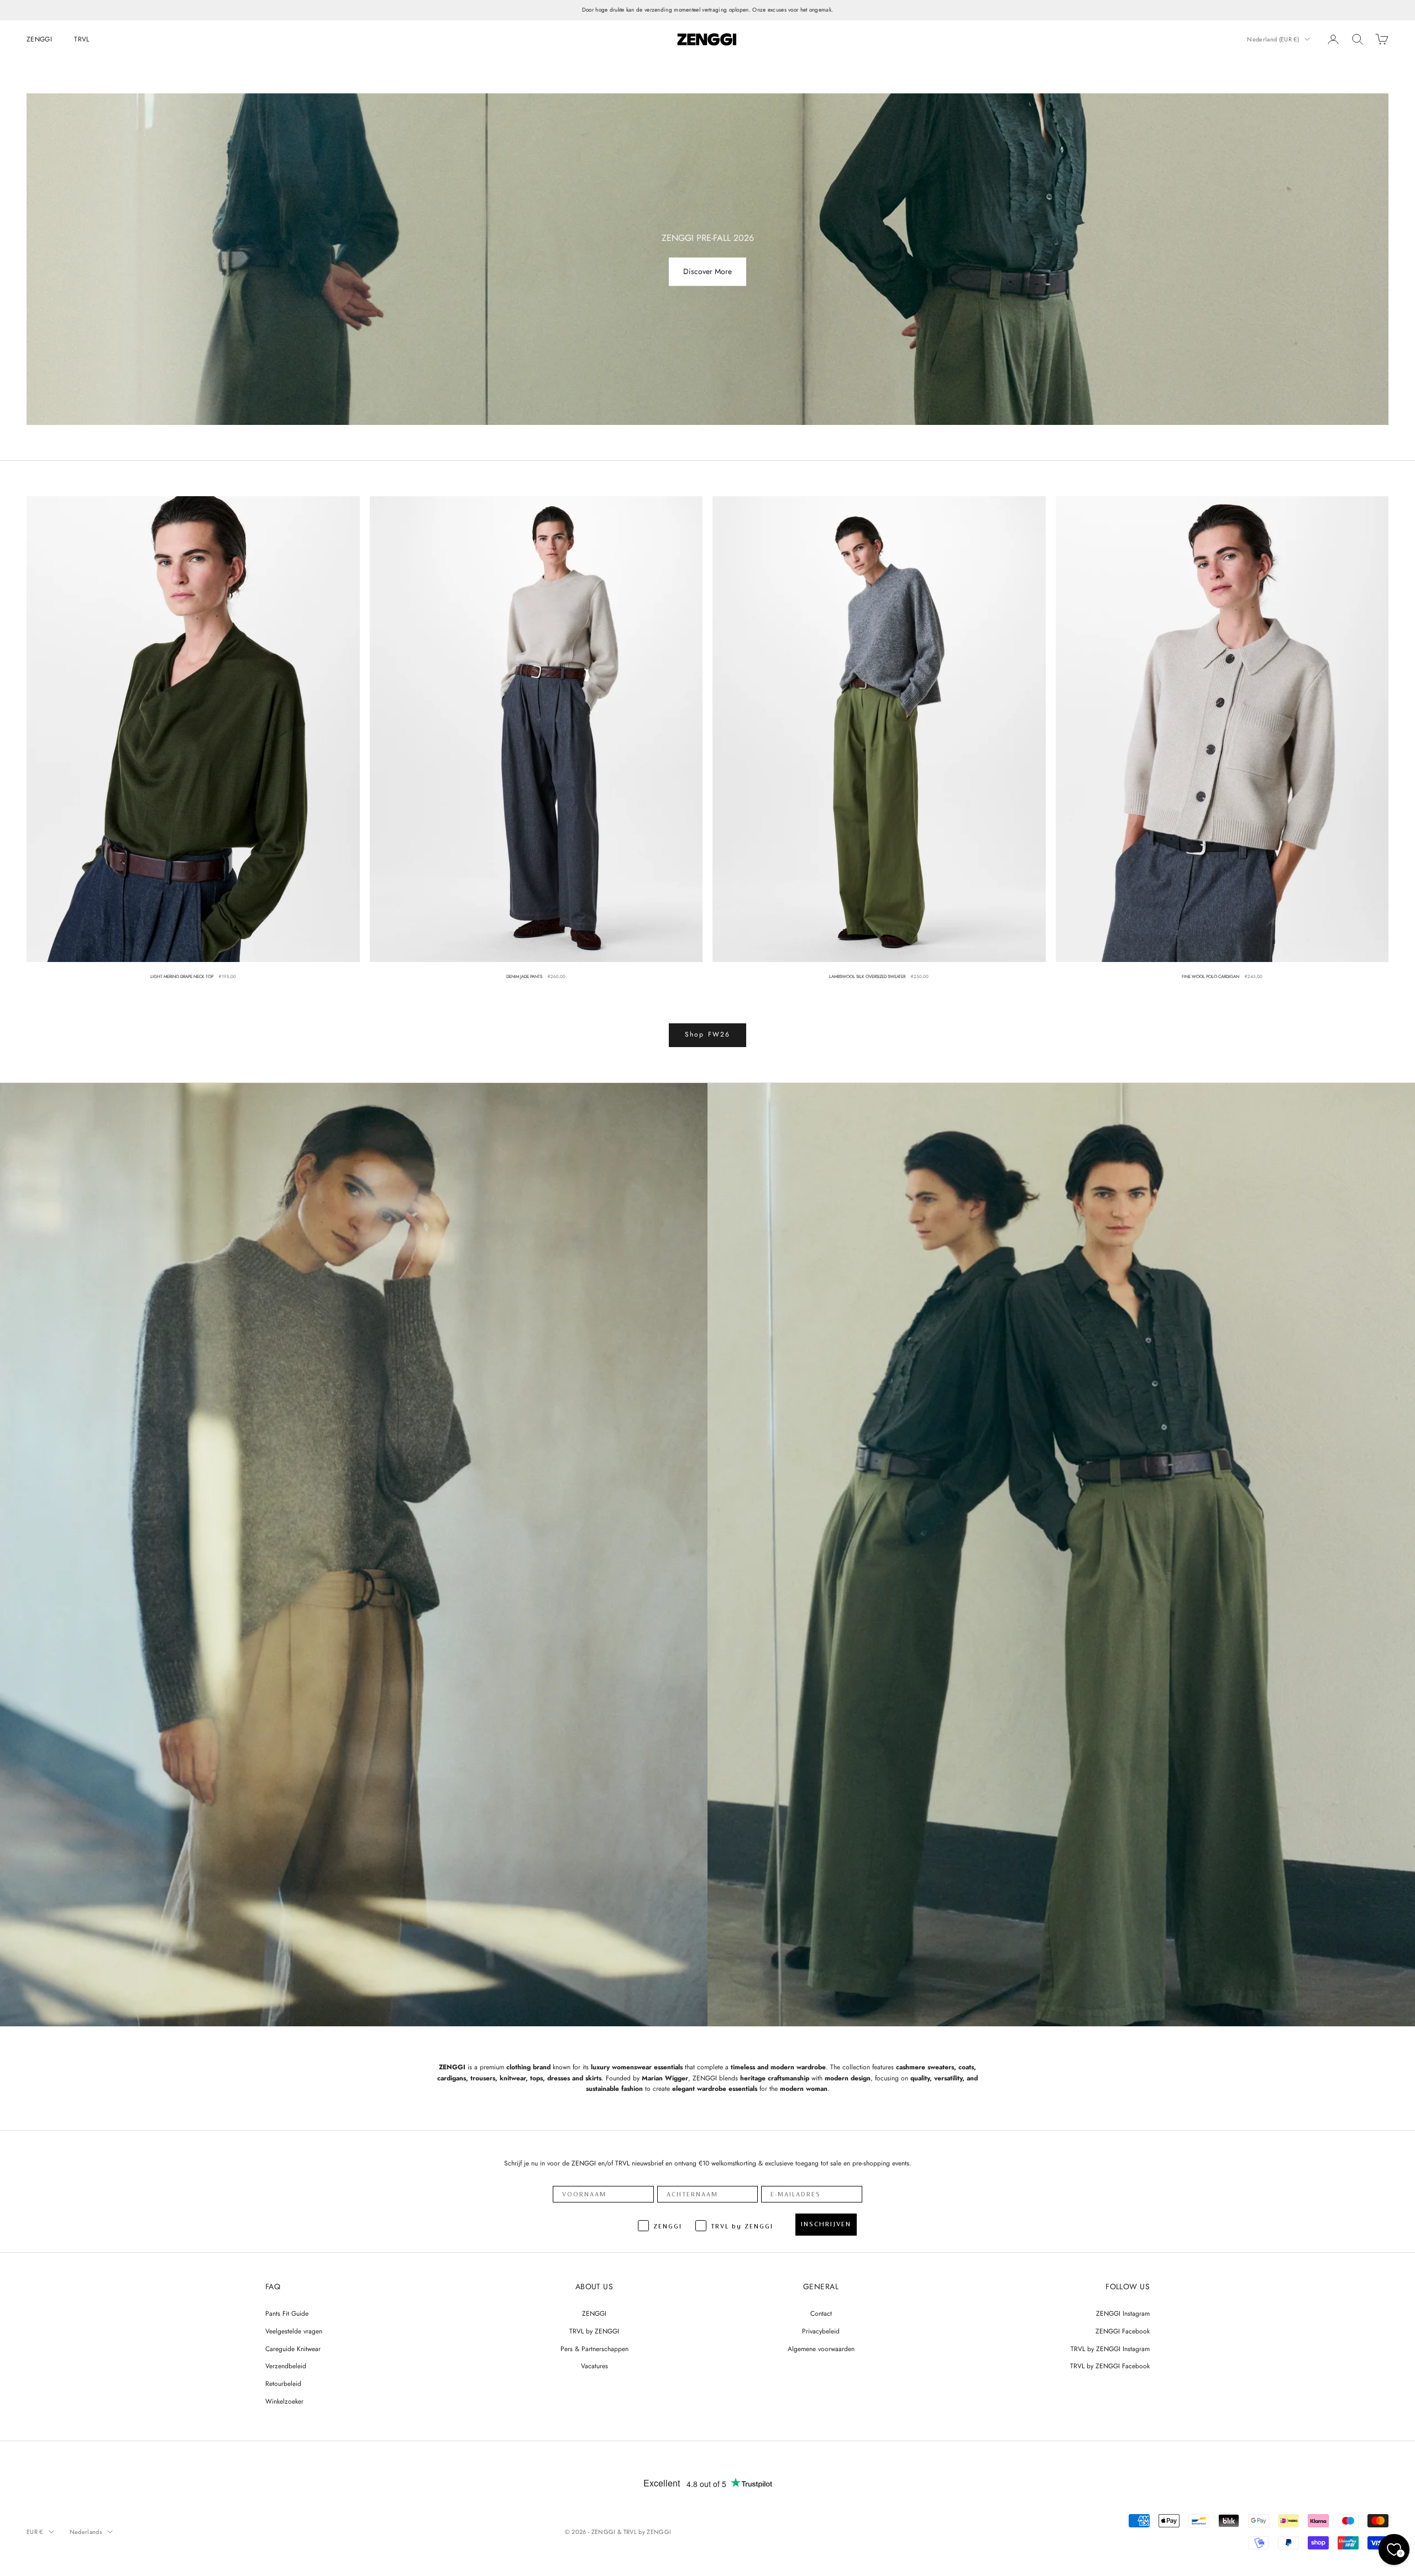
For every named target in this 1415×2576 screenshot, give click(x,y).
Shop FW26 (707, 1034)
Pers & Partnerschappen (594, 2349)
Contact (821, 2314)
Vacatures (594, 2366)
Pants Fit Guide (287, 2314)
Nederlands (86, 2532)
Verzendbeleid (286, 2366)
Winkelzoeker (284, 2401)
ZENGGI (39, 39)
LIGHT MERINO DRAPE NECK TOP (182, 976)
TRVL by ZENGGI (594, 2331)
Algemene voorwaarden (821, 2349)
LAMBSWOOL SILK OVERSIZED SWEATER (867, 976)
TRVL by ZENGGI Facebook (1110, 2366)
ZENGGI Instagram (1123, 2314)
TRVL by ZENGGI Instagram (1110, 2349)
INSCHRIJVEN (826, 2224)
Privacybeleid (821, 2331)
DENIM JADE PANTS (524, 976)
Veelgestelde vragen (294, 2331)
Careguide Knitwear (293, 2349)
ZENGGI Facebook (1123, 2331)
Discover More (707, 272)
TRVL (82, 39)
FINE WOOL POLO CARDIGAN (1210, 976)
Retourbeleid (283, 2384)
